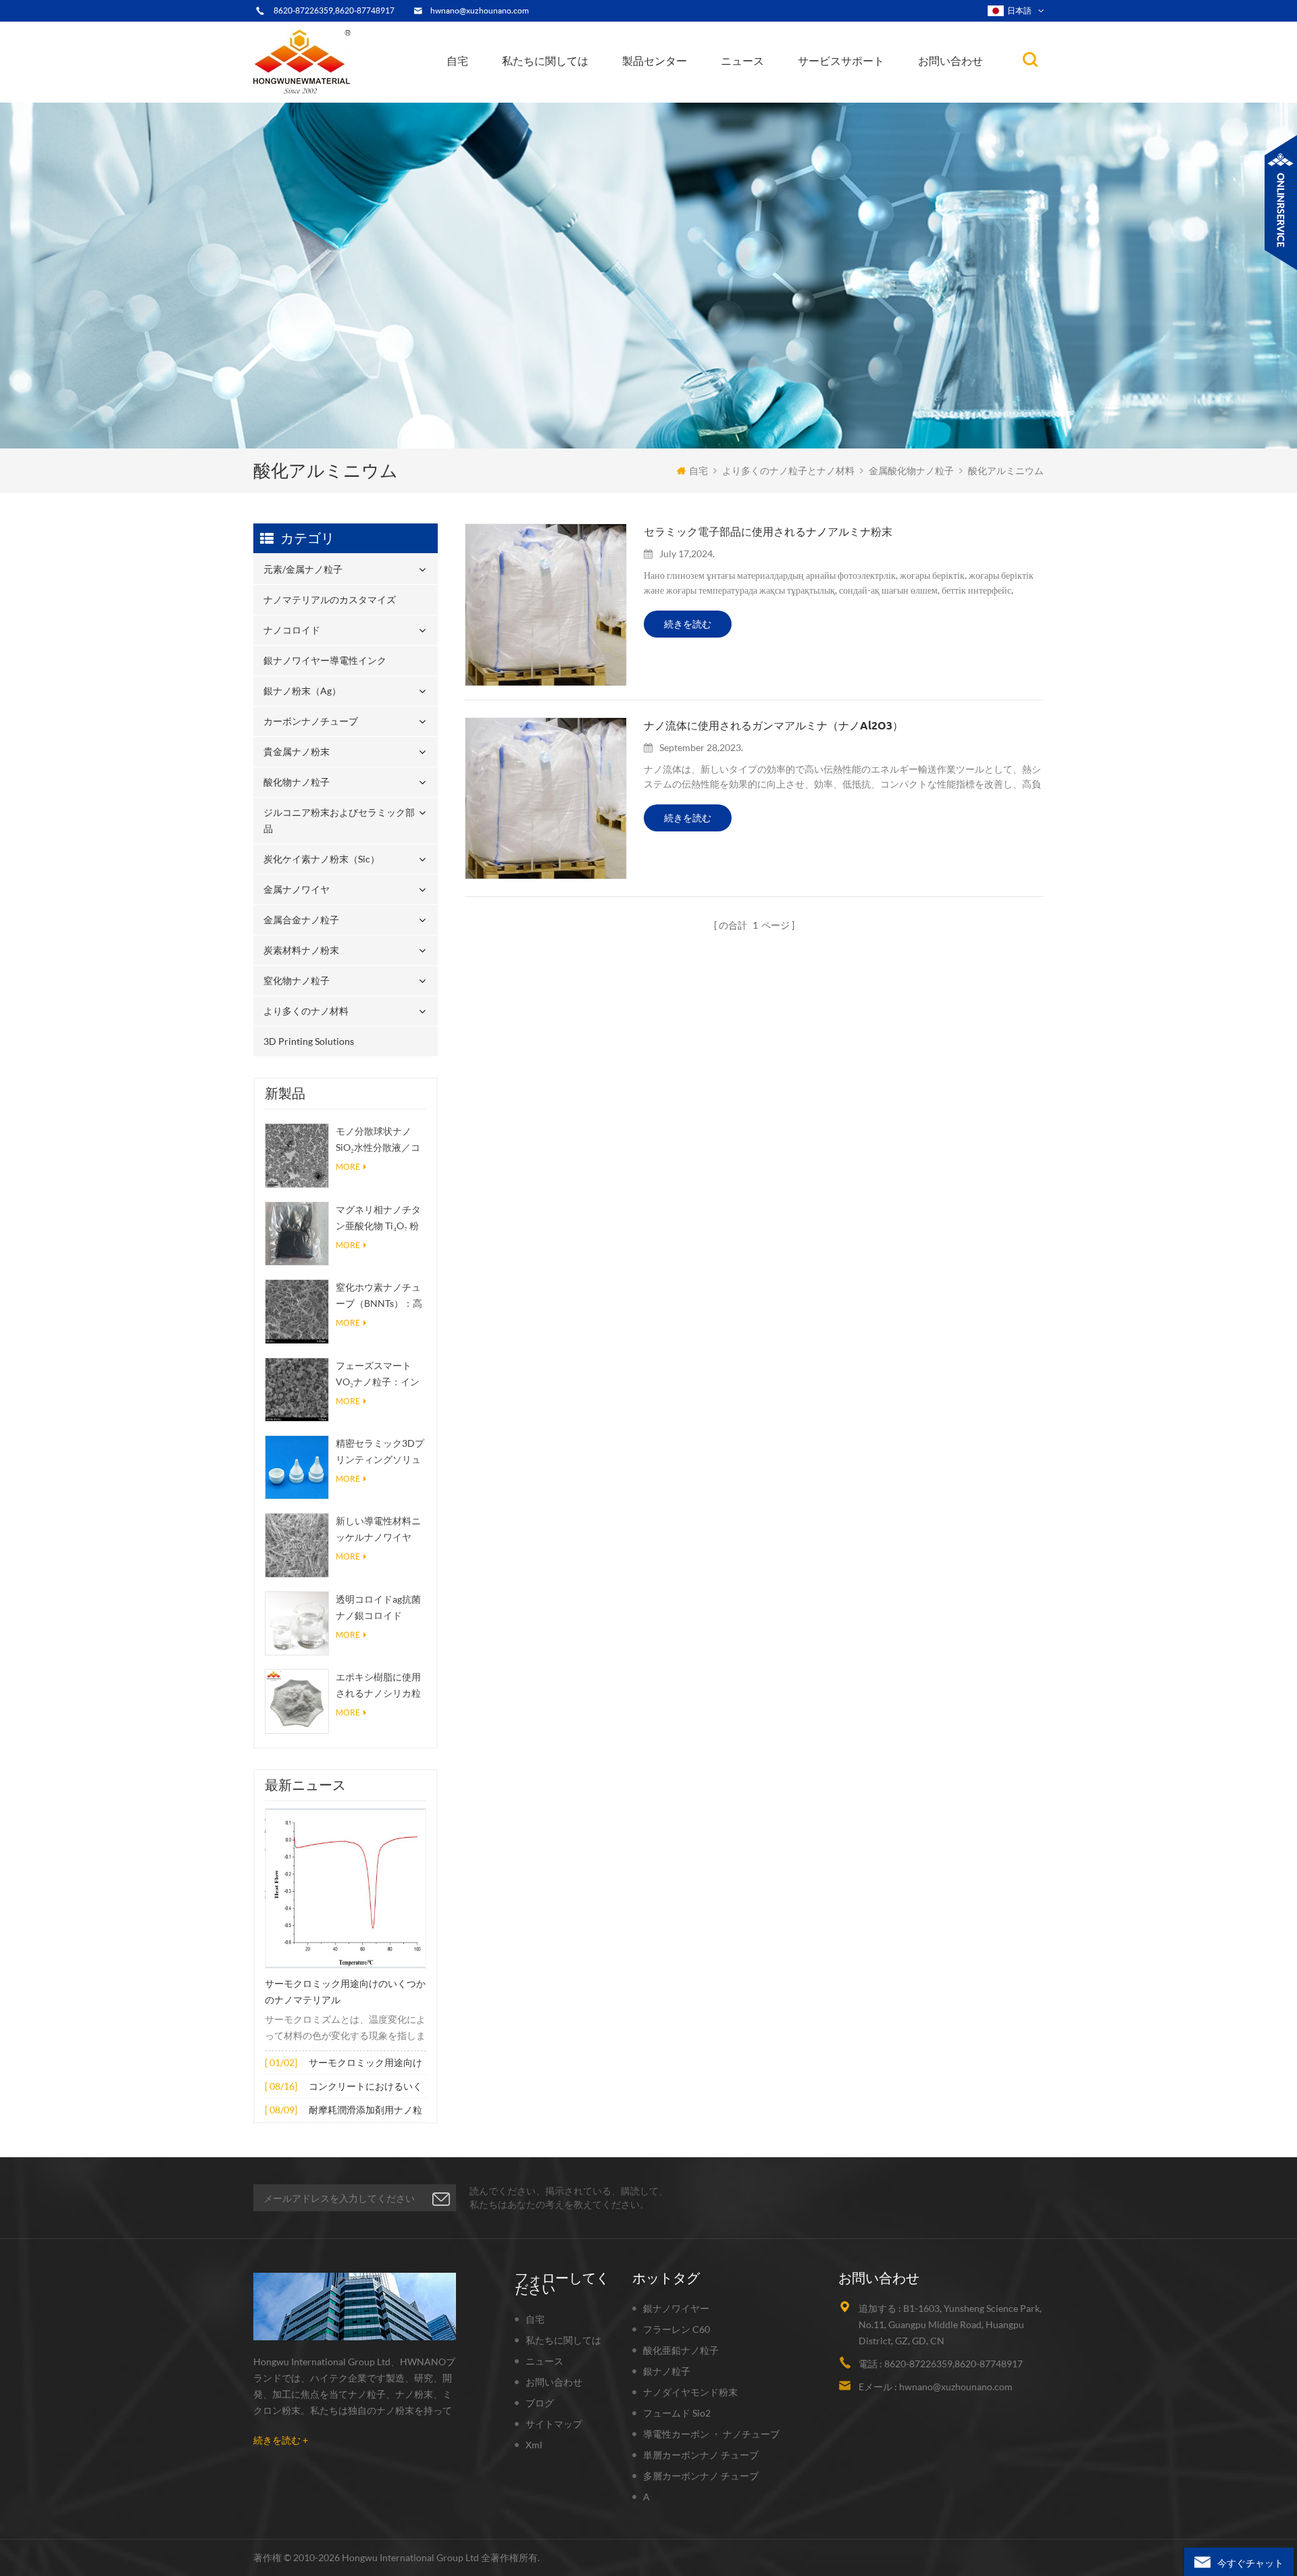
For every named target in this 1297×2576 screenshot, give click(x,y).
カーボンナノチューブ (694, 90)
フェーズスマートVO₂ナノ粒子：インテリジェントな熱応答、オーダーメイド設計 (378, 1375)
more (348, 1167)
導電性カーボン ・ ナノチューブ (711, 2434)
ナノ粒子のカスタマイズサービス (577, 90)
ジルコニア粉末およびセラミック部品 (691, 86)
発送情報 (536, 92)
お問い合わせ (950, 61)
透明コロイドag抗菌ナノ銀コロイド (378, 1607)
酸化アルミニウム (1006, 470)
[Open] (1281, 203)
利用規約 (533, 96)
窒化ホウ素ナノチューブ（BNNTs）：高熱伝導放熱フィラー (379, 1296)
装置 (523, 99)
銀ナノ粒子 (667, 2371)
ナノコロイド (660, 96)
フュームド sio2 (677, 2413)
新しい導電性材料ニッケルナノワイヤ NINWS (378, 1530)
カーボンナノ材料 (763, 91)
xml (534, 2445)
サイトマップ (554, 2424)
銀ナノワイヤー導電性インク (686, 94)
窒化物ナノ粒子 (297, 980)
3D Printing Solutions (309, 1041)
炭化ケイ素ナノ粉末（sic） (322, 859)
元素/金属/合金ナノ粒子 (775, 94)
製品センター (655, 61)
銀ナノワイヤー (676, 2308)
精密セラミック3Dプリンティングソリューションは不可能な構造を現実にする (380, 1452)
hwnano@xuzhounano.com (480, 10)
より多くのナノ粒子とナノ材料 (788, 470)
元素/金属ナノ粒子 (668, 101)
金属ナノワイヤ (297, 889)
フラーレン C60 (677, 2329)
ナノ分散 (748, 97)
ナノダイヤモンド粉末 (690, 2392)
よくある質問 (542, 94)
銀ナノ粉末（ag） (668, 92)
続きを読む (688, 624)
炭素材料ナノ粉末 (301, 950)
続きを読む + (281, 2440)
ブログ (540, 2403)
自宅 (457, 61)
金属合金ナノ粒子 (301, 920)
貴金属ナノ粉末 (693, 88)
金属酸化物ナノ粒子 (767, 92)
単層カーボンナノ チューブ (701, 2455)
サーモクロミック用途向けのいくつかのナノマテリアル (345, 1992)
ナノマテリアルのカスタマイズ (693, 99)
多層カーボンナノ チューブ (701, 2476)
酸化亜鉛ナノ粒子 (681, 2350)
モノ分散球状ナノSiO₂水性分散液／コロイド (378, 1140)
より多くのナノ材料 (306, 1011)
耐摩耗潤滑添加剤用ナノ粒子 (365, 2111)
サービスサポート (841, 61)
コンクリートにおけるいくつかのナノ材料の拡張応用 (365, 2087)
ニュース (742, 61)
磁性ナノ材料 (789, 89)
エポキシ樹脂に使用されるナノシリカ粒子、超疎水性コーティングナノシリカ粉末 (378, 1686)
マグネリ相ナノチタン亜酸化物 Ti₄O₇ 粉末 (378, 1219)
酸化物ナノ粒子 (297, 782)
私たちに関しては (545, 61)
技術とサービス (542, 101)
